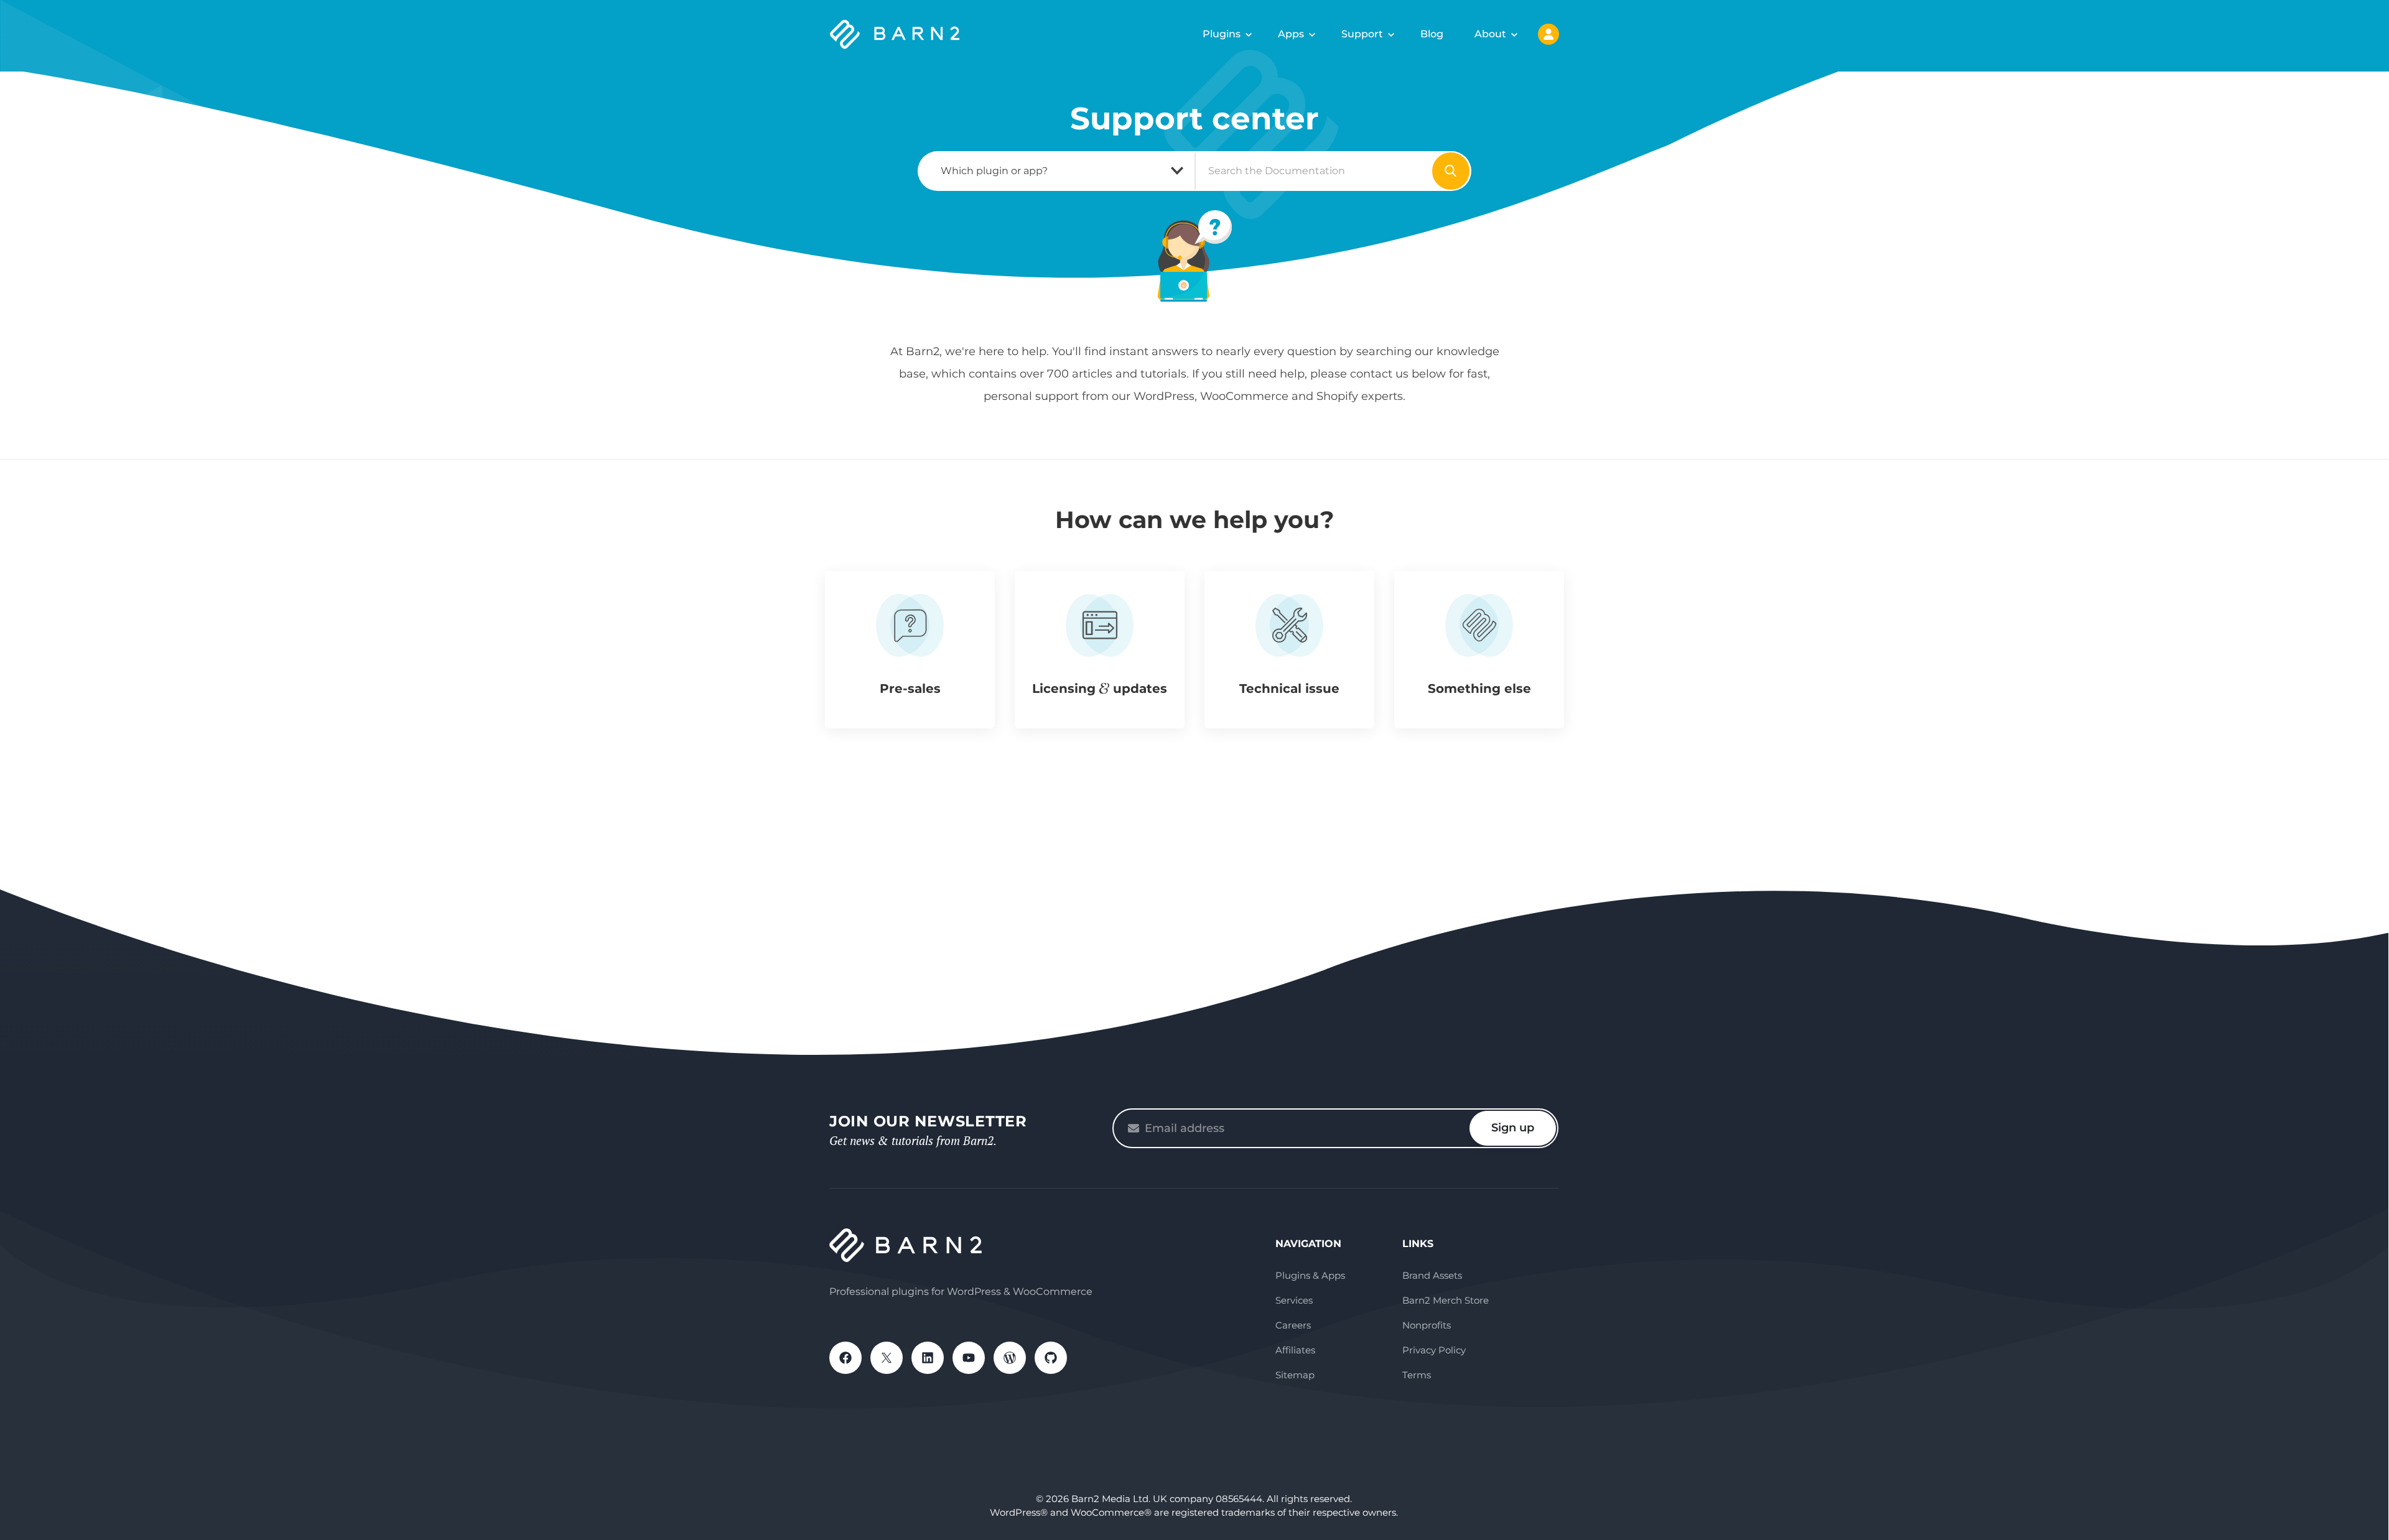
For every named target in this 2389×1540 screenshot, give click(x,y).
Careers (1293, 1325)
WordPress (1010, 1358)
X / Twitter (887, 1358)
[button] (910, 650)
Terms (1417, 1375)
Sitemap (1295, 1375)
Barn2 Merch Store (1446, 1300)
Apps (1291, 34)
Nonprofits (1427, 1325)
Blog (1432, 34)
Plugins (1222, 34)
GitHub (1051, 1358)
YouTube (969, 1358)
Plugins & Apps (1310, 1275)
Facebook (845, 1358)
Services (1294, 1300)
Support (1362, 34)
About (1490, 34)
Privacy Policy (1434, 1350)
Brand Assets (1432, 1275)
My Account (1548, 34)
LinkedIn (928, 1358)
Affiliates (1295, 1350)
